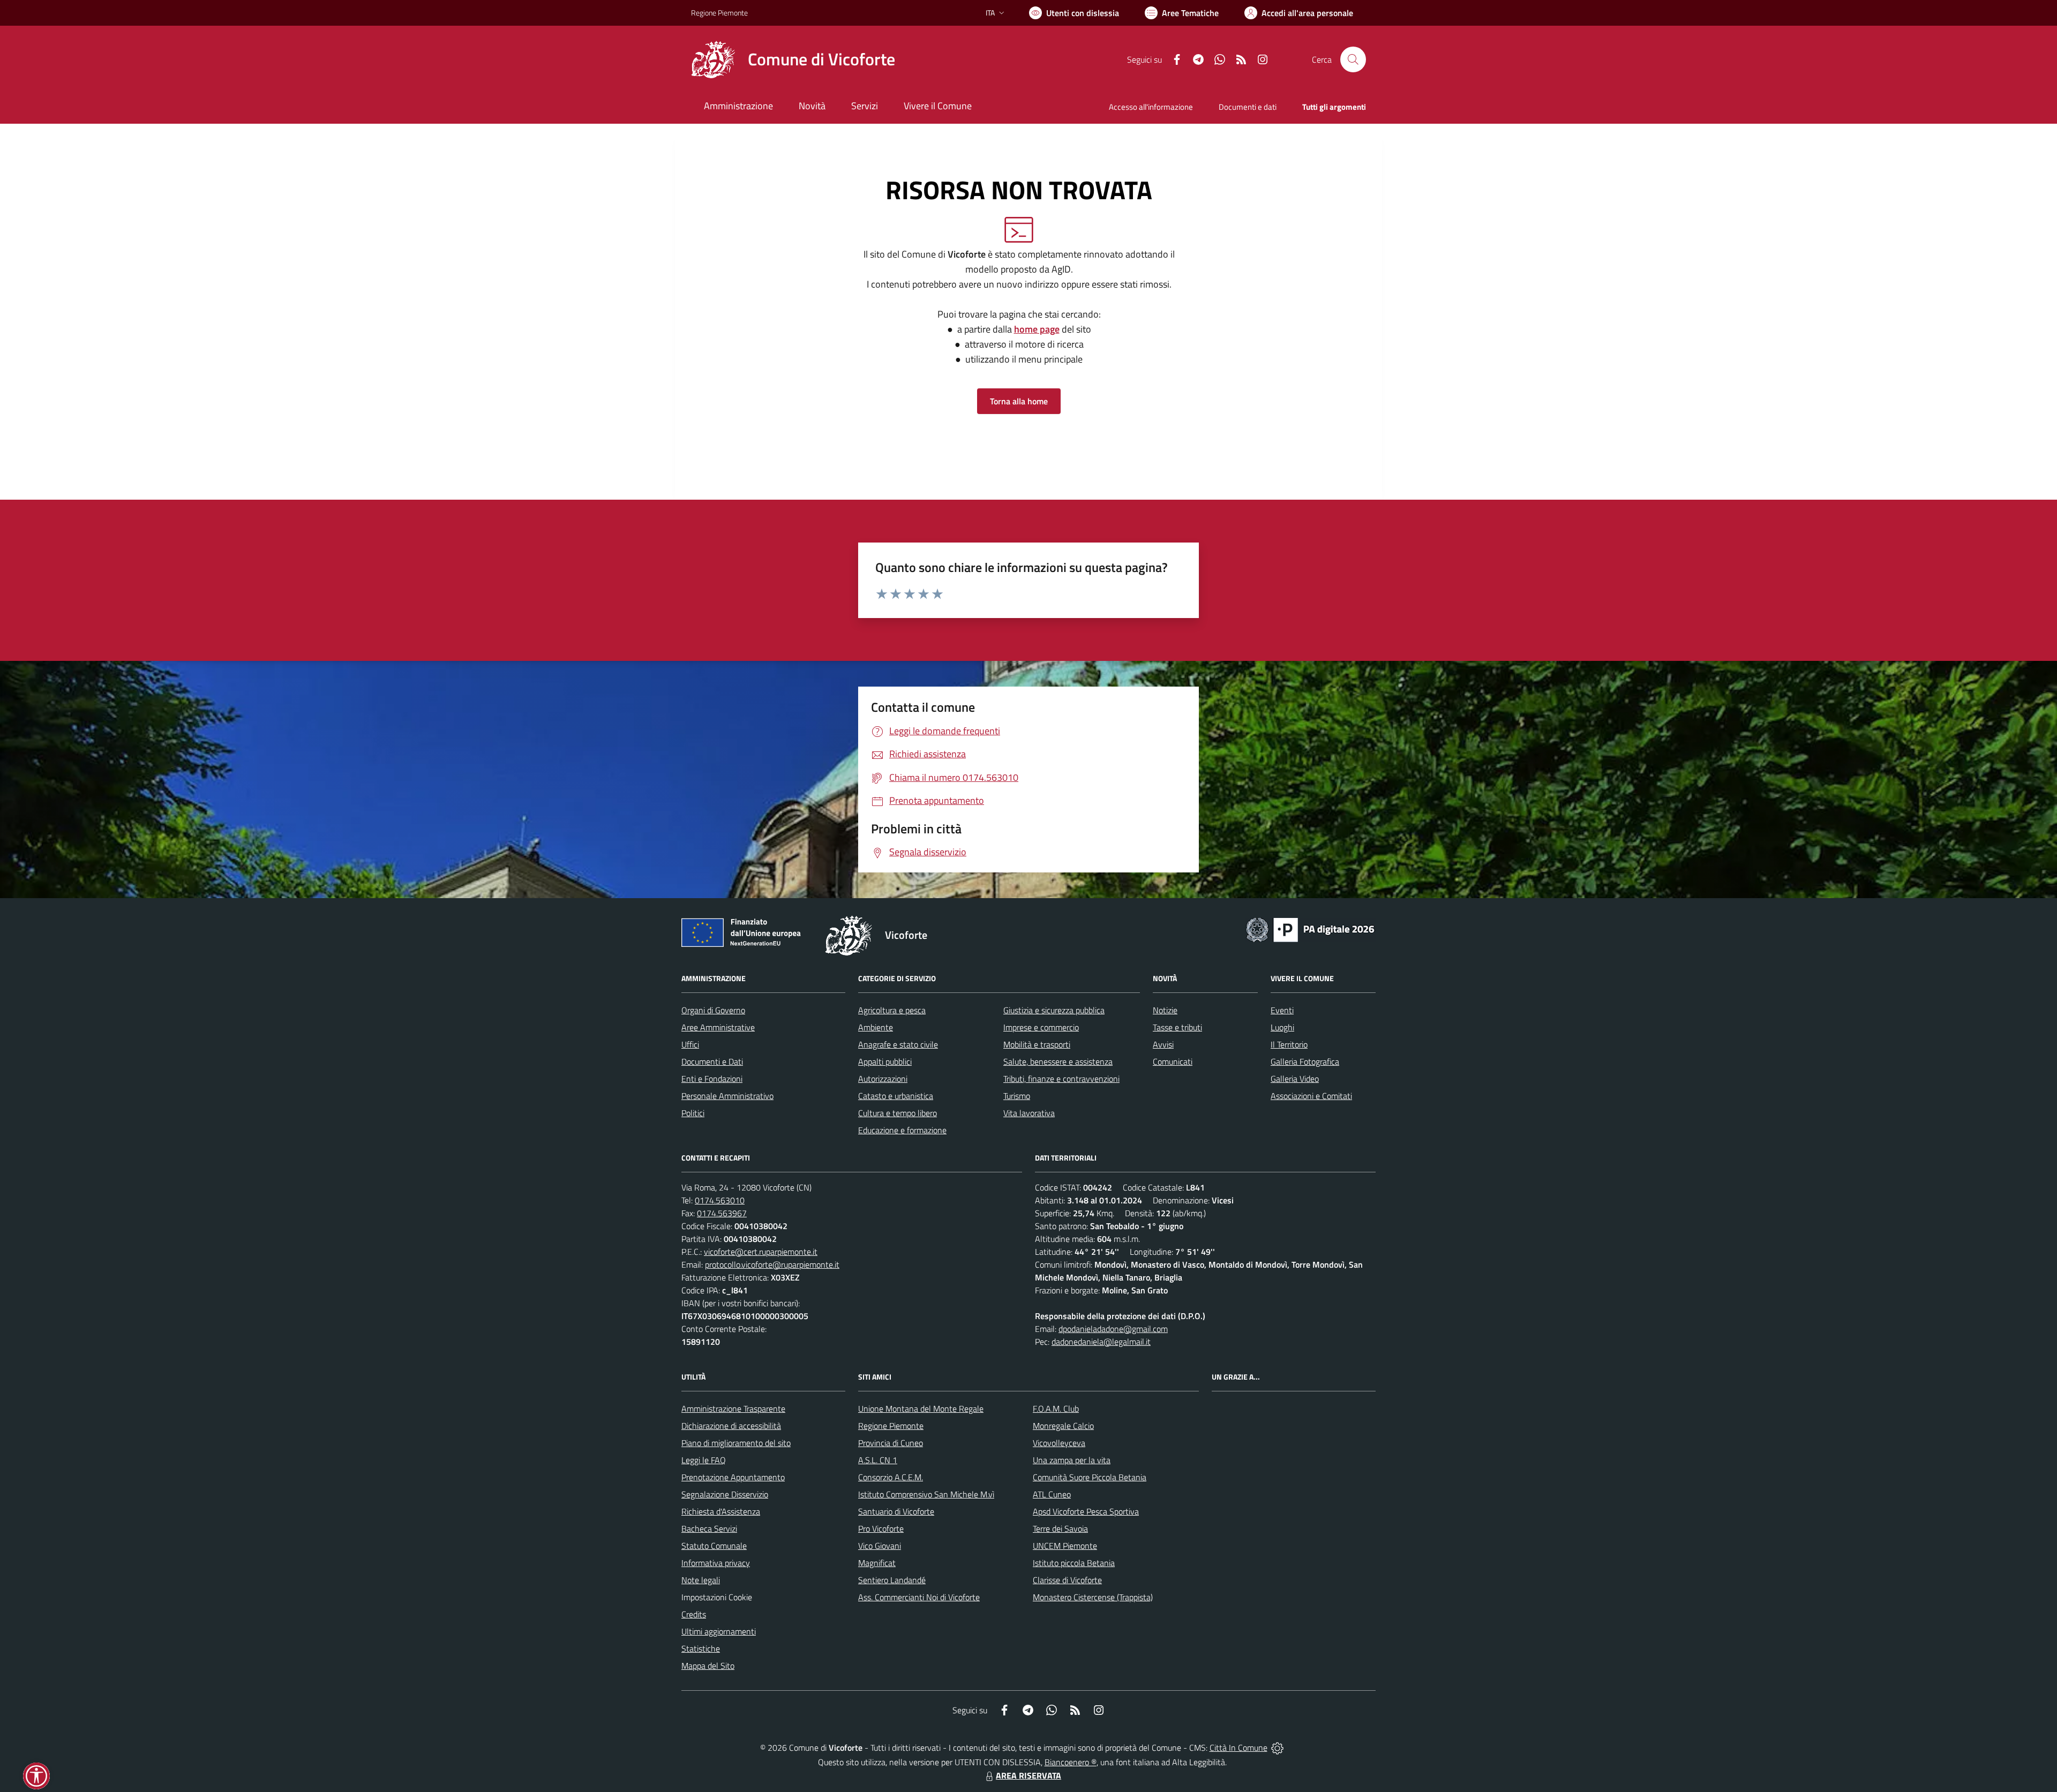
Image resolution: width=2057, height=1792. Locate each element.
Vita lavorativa (1029, 1113)
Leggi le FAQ (704, 1460)
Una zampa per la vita (1072, 1460)
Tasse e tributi (1177, 1027)
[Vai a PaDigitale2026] (1310, 929)
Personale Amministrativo (727, 1096)
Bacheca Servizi (709, 1529)
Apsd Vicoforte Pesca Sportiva (1086, 1511)
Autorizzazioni (883, 1079)
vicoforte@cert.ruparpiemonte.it (761, 1252)
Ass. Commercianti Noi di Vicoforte (919, 1597)
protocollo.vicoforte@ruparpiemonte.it (772, 1264)
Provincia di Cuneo (891, 1443)
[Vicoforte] (713, 59)
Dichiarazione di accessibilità (731, 1426)
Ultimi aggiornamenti (719, 1631)
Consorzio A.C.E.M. (891, 1477)
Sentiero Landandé (892, 1580)
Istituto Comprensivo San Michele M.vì (926, 1494)
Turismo (1017, 1096)
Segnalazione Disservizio (725, 1494)
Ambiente (876, 1027)
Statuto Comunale (714, 1546)
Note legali (701, 1580)
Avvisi (1163, 1044)
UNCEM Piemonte (1065, 1546)
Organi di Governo (713, 1010)
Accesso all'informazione (1151, 107)
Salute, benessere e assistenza (1058, 1061)
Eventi (1282, 1010)
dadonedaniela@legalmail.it (1101, 1342)
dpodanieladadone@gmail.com (1113, 1329)
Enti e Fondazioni (712, 1079)
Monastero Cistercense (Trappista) (1093, 1597)
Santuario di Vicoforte (896, 1511)
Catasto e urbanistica (896, 1096)
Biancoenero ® (1071, 1762)
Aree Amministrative (718, 1027)
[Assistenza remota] (1277, 1748)
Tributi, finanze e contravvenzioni (1061, 1079)
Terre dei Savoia (1060, 1529)
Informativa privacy (716, 1563)
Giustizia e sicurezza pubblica (1054, 1010)
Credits (694, 1614)
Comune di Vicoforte (821, 59)
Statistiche (701, 1648)
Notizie (1165, 1010)
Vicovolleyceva (1059, 1443)
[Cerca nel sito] (1353, 59)
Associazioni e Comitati (1311, 1096)
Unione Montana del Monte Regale (921, 1409)
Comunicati (1173, 1061)
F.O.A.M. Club (1056, 1409)
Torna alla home (1019, 401)
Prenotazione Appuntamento (733, 1477)
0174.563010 (720, 1200)
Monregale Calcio (1063, 1426)
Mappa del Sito (708, 1666)
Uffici (690, 1044)
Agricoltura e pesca (892, 1010)
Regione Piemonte (719, 13)
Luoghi (1282, 1027)
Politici (693, 1113)
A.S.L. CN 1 (878, 1460)
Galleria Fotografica (1305, 1061)
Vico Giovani (880, 1546)
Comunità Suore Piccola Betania (1090, 1477)
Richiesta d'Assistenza (721, 1511)
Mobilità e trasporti (1037, 1044)
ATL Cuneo (1052, 1494)
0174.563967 (722, 1213)
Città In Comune (1238, 1748)
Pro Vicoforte (881, 1529)
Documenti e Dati (712, 1061)
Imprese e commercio (1041, 1027)
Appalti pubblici (885, 1061)
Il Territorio (1289, 1044)
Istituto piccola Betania (1074, 1563)
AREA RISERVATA (1028, 1775)
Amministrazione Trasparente (733, 1409)
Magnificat (877, 1563)
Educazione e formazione (902, 1130)
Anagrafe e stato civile (898, 1044)
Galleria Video (1295, 1079)
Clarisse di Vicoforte (1067, 1580)
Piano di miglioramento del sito (736, 1443)
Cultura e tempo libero (898, 1113)
